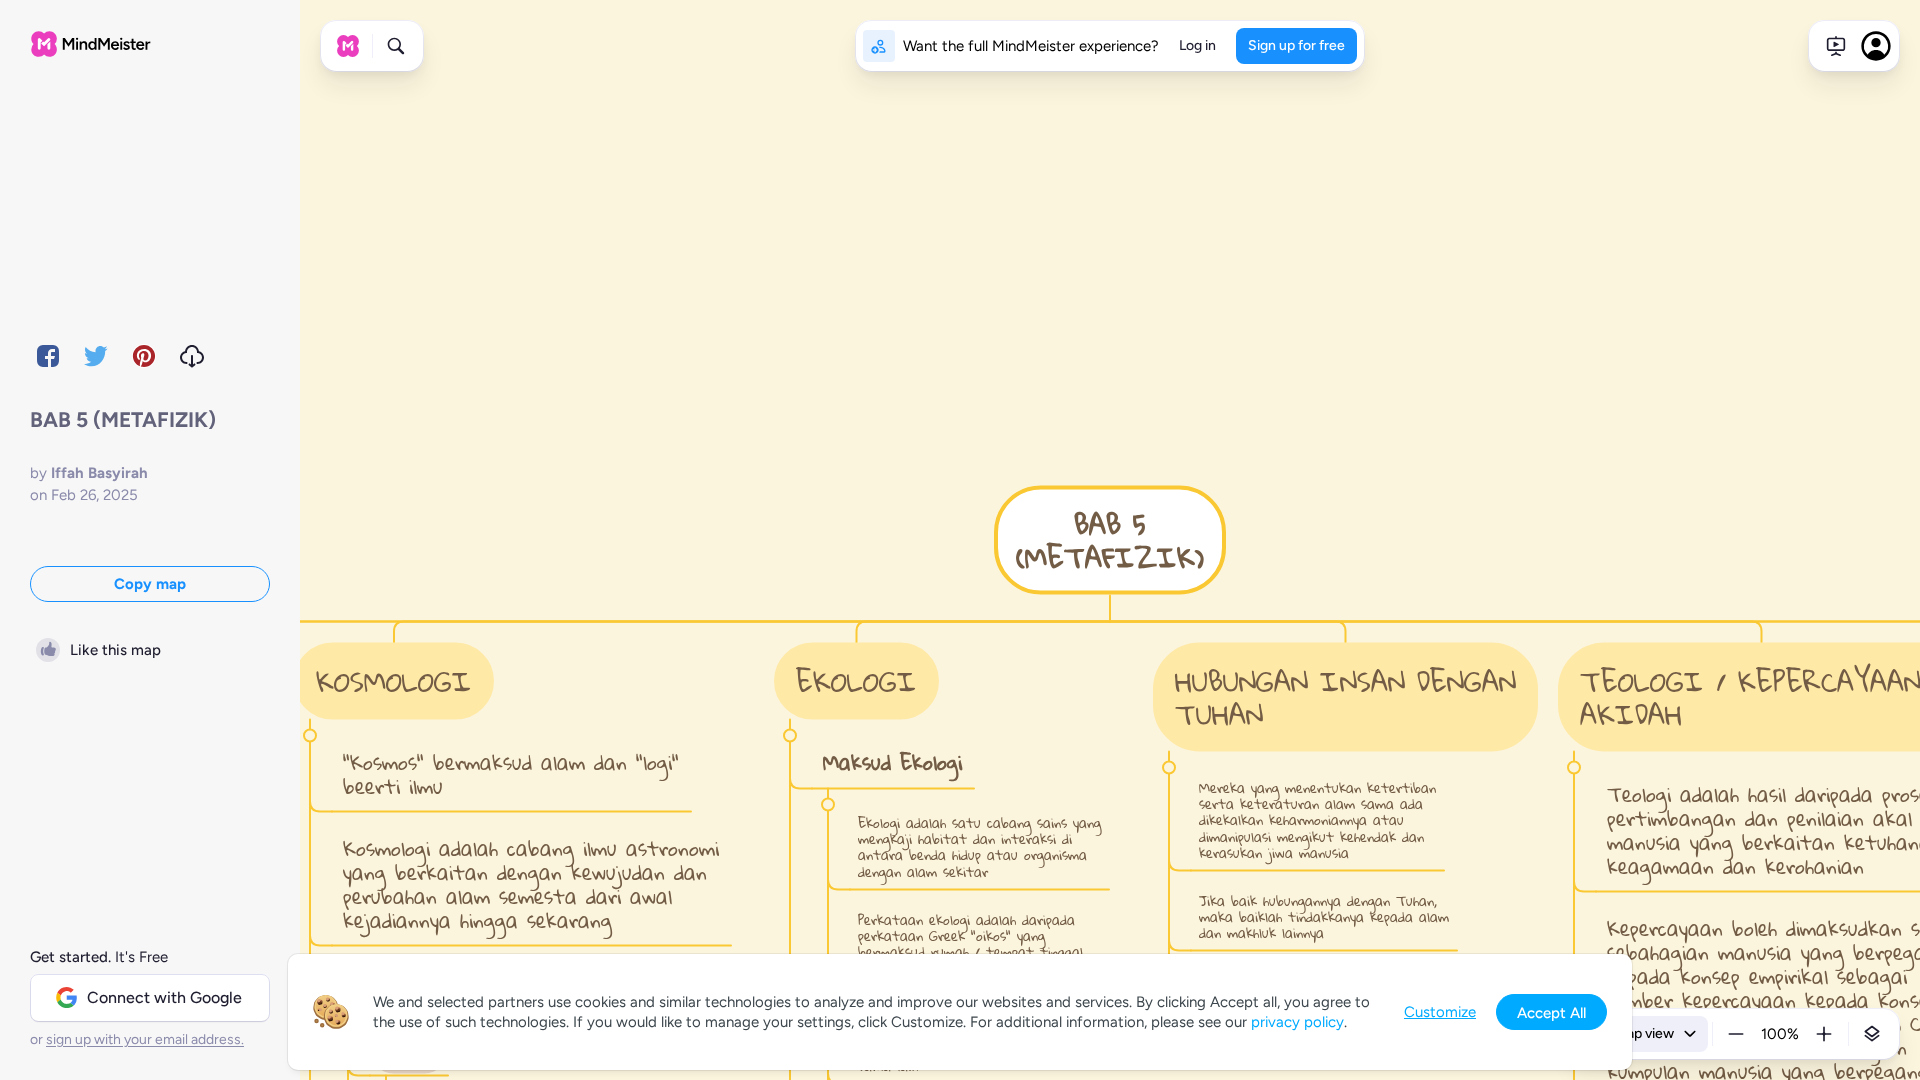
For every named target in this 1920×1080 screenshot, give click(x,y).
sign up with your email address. (145, 1039)
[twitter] (96, 356)
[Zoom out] (1736, 1034)
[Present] (1836, 46)
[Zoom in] (1824, 1034)
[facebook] (48, 356)
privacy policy (1297, 1022)
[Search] (396, 46)
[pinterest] (144, 356)
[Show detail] (1872, 1034)
